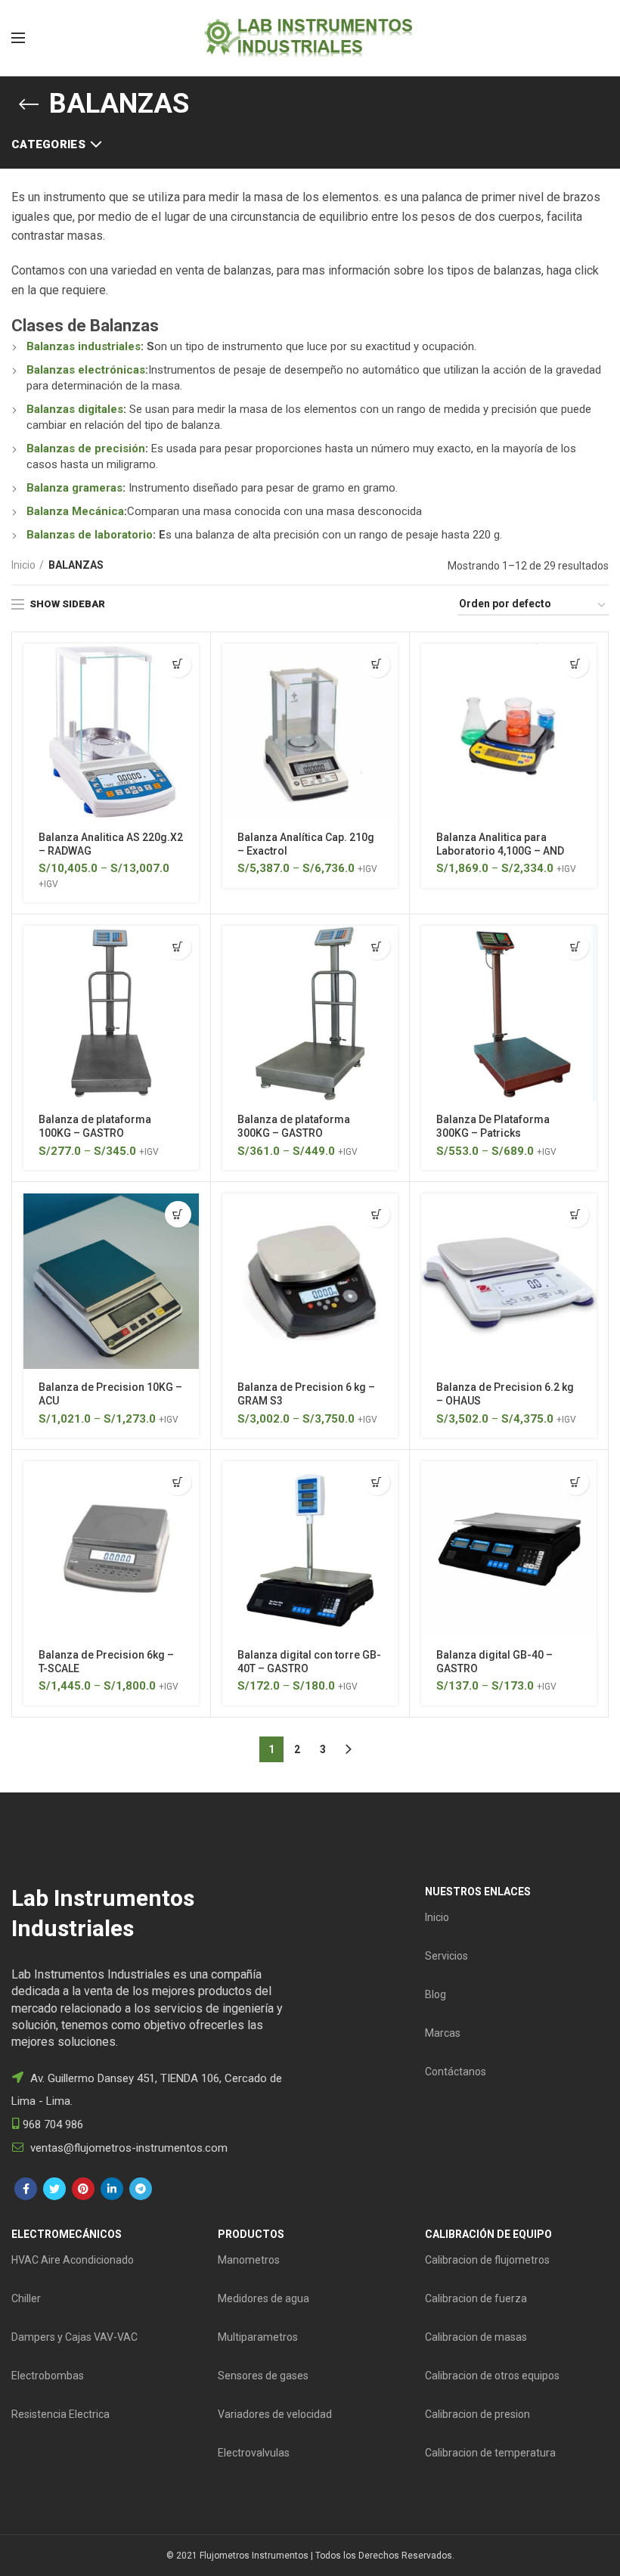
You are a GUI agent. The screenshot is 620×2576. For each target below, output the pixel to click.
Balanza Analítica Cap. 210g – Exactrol (306, 844)
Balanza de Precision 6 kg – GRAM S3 (306, 1394)
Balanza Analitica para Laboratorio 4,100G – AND (500, 844)
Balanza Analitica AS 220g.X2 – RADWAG (111, 844)
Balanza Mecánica (75, 511)
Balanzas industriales (84, 346)
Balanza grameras (74, 488)
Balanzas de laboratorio (90, 535)
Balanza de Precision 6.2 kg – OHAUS (505, 1394)
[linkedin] (112, 2189)
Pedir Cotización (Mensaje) (178, 664)
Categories (48, 144)
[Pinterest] (83, 2189)
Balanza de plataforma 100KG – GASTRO (95, 1126)
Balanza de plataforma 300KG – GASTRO (294, 1126)
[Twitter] (54, 2189)
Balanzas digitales (75, 409)
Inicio (23, 565)
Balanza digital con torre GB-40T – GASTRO (309, 1662)
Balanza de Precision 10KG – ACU (110, 1394)
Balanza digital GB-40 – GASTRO (494, 1662)
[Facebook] (26, 2189)
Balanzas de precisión (86, 448)
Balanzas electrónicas (86, 370)
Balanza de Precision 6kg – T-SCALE (106, 1662)
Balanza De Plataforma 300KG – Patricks (493, 1126)
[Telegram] (141, 2189)
